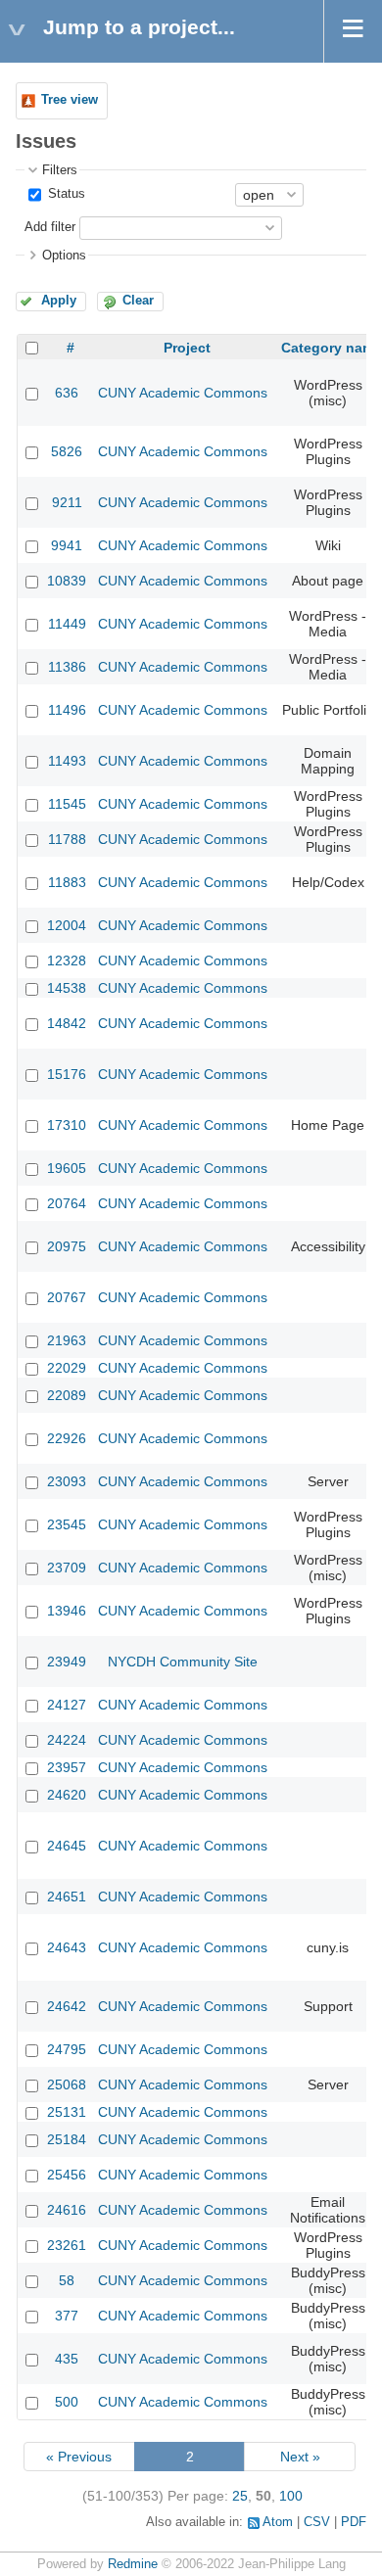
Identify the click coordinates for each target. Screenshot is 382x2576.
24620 (67, 1795)
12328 (67, 960)
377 (67, 2316)
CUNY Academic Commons (183, 393)
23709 (67, 1568)
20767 (67, 1297)
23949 (67, 1662)
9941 (67, 545)
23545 (67, 1524)
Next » (300, 2457)
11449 (67, 624)
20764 (67, 1203)
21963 (67, 1340)
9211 (67, 502)
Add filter (50, 227)
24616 (67, 2210)
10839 (67, 581)
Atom (278, 2522)
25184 (67, 2139)
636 (67, 393)
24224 (67, 1740)
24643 (67, 1947)
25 (240, 2496)
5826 (67, 451)
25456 (67, 2175)
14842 (67, 1023)
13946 (67, 1611)
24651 (67, 1897)
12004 (67, 925)
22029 (67, 1368)
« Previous (79, 2457)
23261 (67, 2245)
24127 (67, 1705)
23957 (67, 1767)
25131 (67, 2112)
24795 (67, 2049)
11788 (67, 839)
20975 (67, 1246)
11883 (67, 882)
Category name (332, 348)
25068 (67, 2084)
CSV (317, 2522)
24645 (67, 1846)
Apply (59, 301)
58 (67, 2280)
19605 (67, 1168)
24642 (67, 2006)
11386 (67, 667)
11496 (67, 710)
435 (67, 2359)
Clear (138, 301)
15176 (67, 1074)
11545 (67, 804)
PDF (354, 2522)
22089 (67, 1395)
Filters (60, 170)
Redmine (133, 2564)
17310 (67, 1125)
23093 (67, 1481)
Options (64, 256)
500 (67, 2402)
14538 (67, 988)
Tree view (70, 100)
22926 (67, 1438)
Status (65, 194)
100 (291, 2496)
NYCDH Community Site (183, 1662)
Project (187, 348)
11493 (67, 761)
